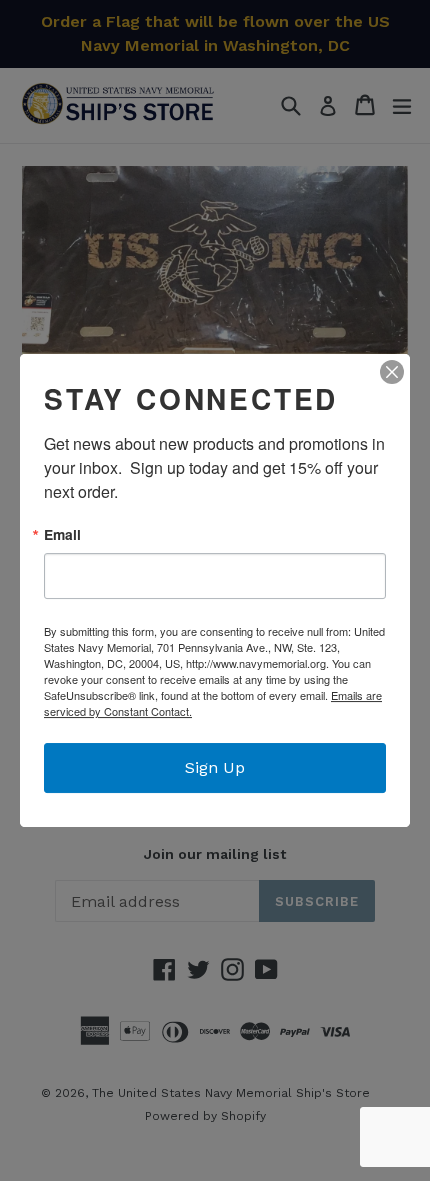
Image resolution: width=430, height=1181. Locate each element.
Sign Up (215, 767)
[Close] (392, 372)
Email (62, 535)
